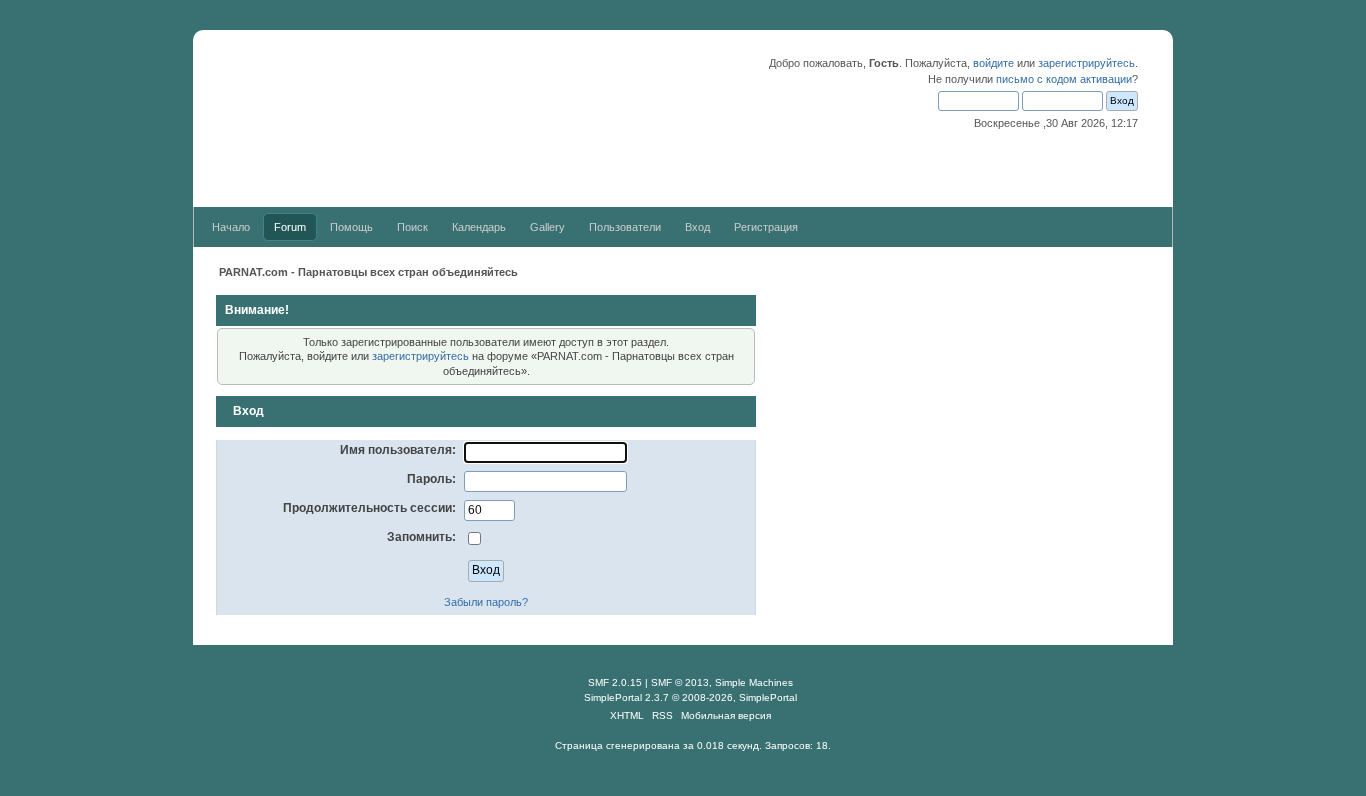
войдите (993, 63)
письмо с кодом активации (1064, 79)
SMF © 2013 (680, 682)
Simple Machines (754, 682)
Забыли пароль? (486, 602)
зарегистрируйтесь (1086, 63)
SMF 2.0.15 (615, 682)
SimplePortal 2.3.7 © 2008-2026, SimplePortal (690, 697)
